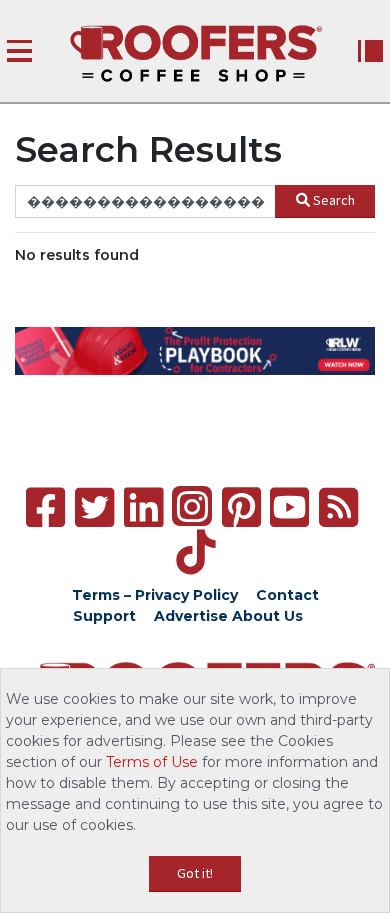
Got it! (195, 873)
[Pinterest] (241, 507)
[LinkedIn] (143, 507)
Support (104, 616)
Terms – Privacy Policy (155, 595)
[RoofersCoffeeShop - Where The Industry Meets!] (196, 53)
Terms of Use (152, 762)
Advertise (191, 616)
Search (334, 200)
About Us (267, 616)
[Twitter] (94, 507)
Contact (287, 595)
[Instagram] (192, 506)
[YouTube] (289, 507)
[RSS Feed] (338, 507)
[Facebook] (45, 507)
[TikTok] (195, 552)
